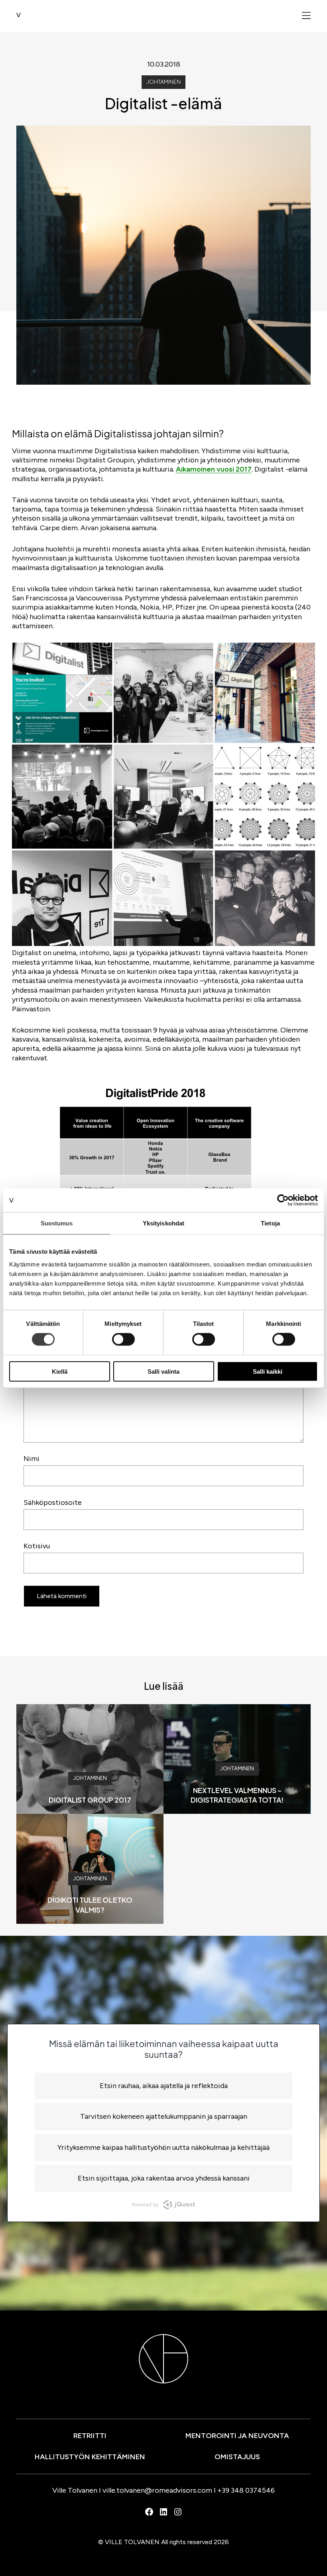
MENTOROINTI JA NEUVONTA (237, 2436)
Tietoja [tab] (270, 1223)
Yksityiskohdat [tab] (163, 1223)
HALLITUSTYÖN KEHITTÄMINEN (90, 2457)
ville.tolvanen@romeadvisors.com (157, 2490)
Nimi (32, 1459)
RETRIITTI (90, 2436)
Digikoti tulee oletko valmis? (90, 1904)
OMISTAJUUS (237, 2457)
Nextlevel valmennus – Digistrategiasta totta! (237, 1795)
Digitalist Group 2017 (90, 1800)
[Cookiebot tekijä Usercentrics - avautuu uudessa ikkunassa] (283, 1200)
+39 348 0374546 (246, 2490)
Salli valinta (163, 1371)
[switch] (123, 1339)
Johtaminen (163, 82)
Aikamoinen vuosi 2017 (214, 469)
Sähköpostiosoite (53, 1502)
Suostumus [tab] (57, 1223)
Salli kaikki (268, 1371)
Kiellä (60, 1371)
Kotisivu (37, 1546)
